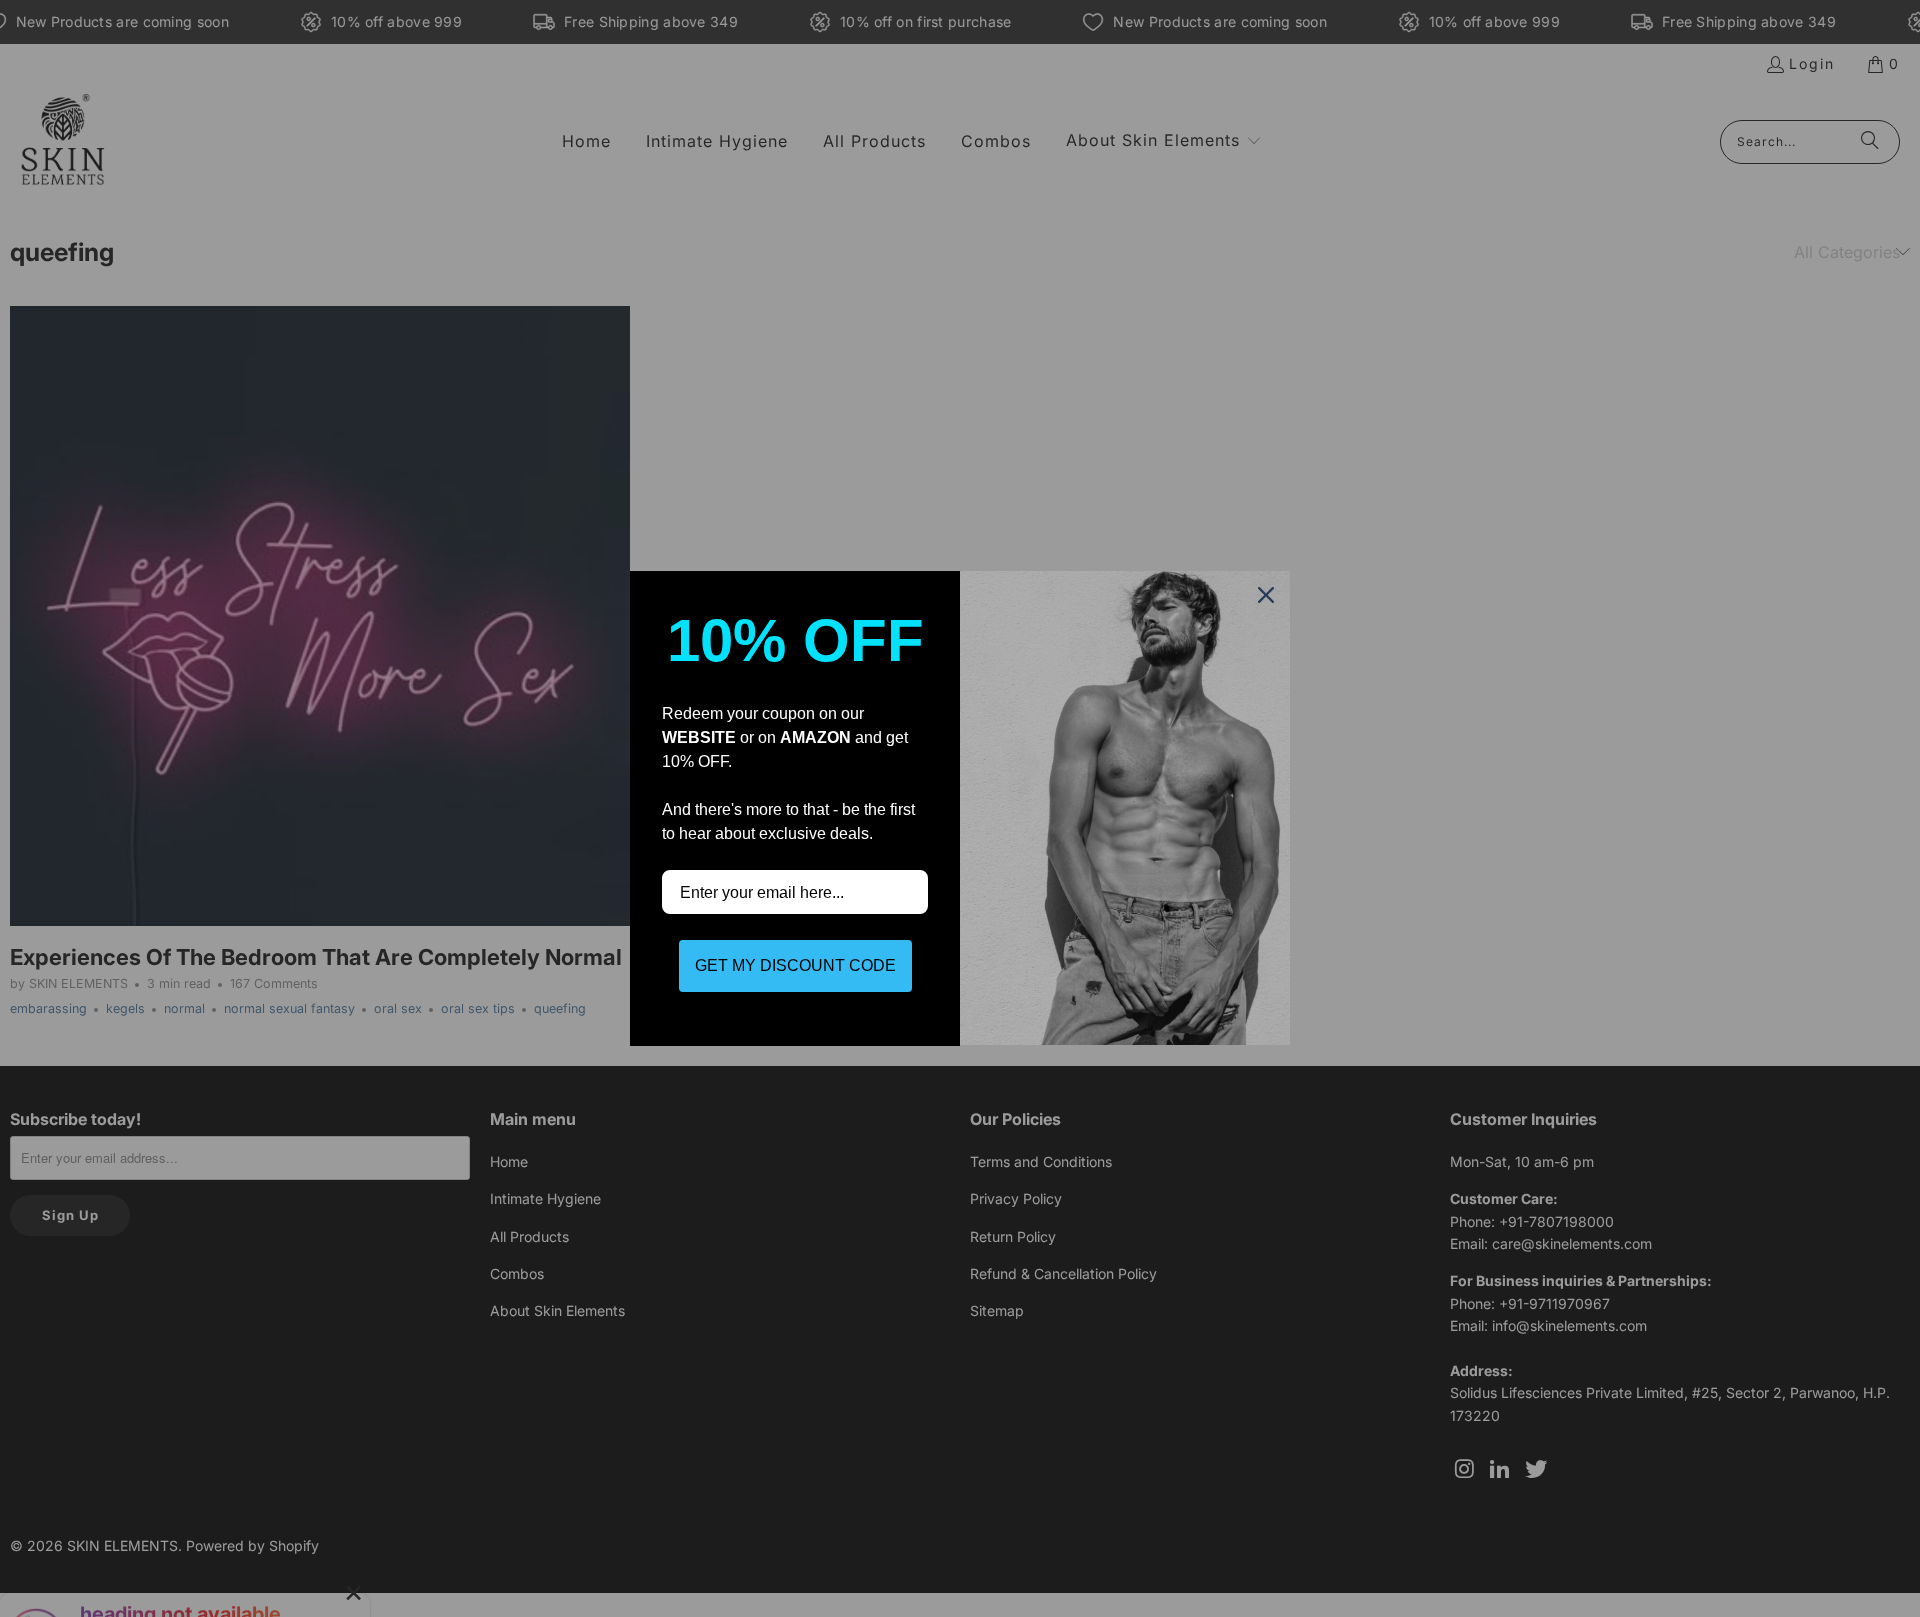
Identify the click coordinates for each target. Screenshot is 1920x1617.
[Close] (1266, 595)
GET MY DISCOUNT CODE (795, 965)
